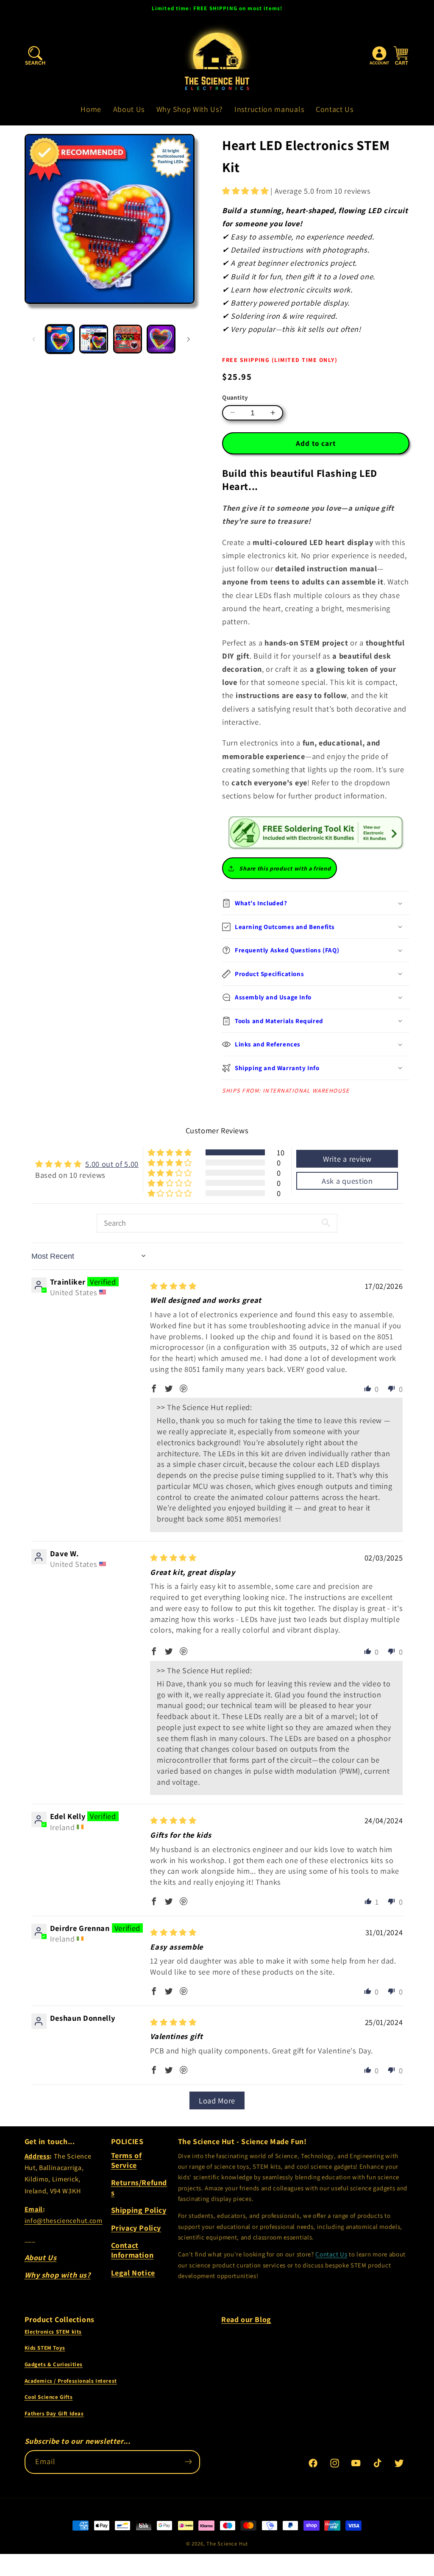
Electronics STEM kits (53, 2332)
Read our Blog (246, 2319)
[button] (35, 56)
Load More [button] (217, 2100)
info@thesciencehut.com (64, 2221)
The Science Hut (227, 2544)
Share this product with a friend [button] (285, 868)
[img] (173, 1286)
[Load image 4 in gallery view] (161, 339)
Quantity (235, 397)
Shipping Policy (139, 2210)
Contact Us (331, 2254)
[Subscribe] (188, 2462)
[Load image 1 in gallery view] (60, 339)
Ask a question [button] (347, 1181)
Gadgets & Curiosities (54, 2364)
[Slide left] (34, 339)
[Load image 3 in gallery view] (128, 339)
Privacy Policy (136, 2228)
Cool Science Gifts (49, 2397)
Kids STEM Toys (45, 2348)
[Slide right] (189, 339)
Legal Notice (133, 2273)
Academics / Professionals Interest (71, 2381)
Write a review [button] (347, 1159)
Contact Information (132, 2250)
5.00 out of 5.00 (112, 1164)
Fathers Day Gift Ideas (54, 2413)
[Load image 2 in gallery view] (94, 339)
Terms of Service (127, 2160)
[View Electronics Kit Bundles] (316, 832)
